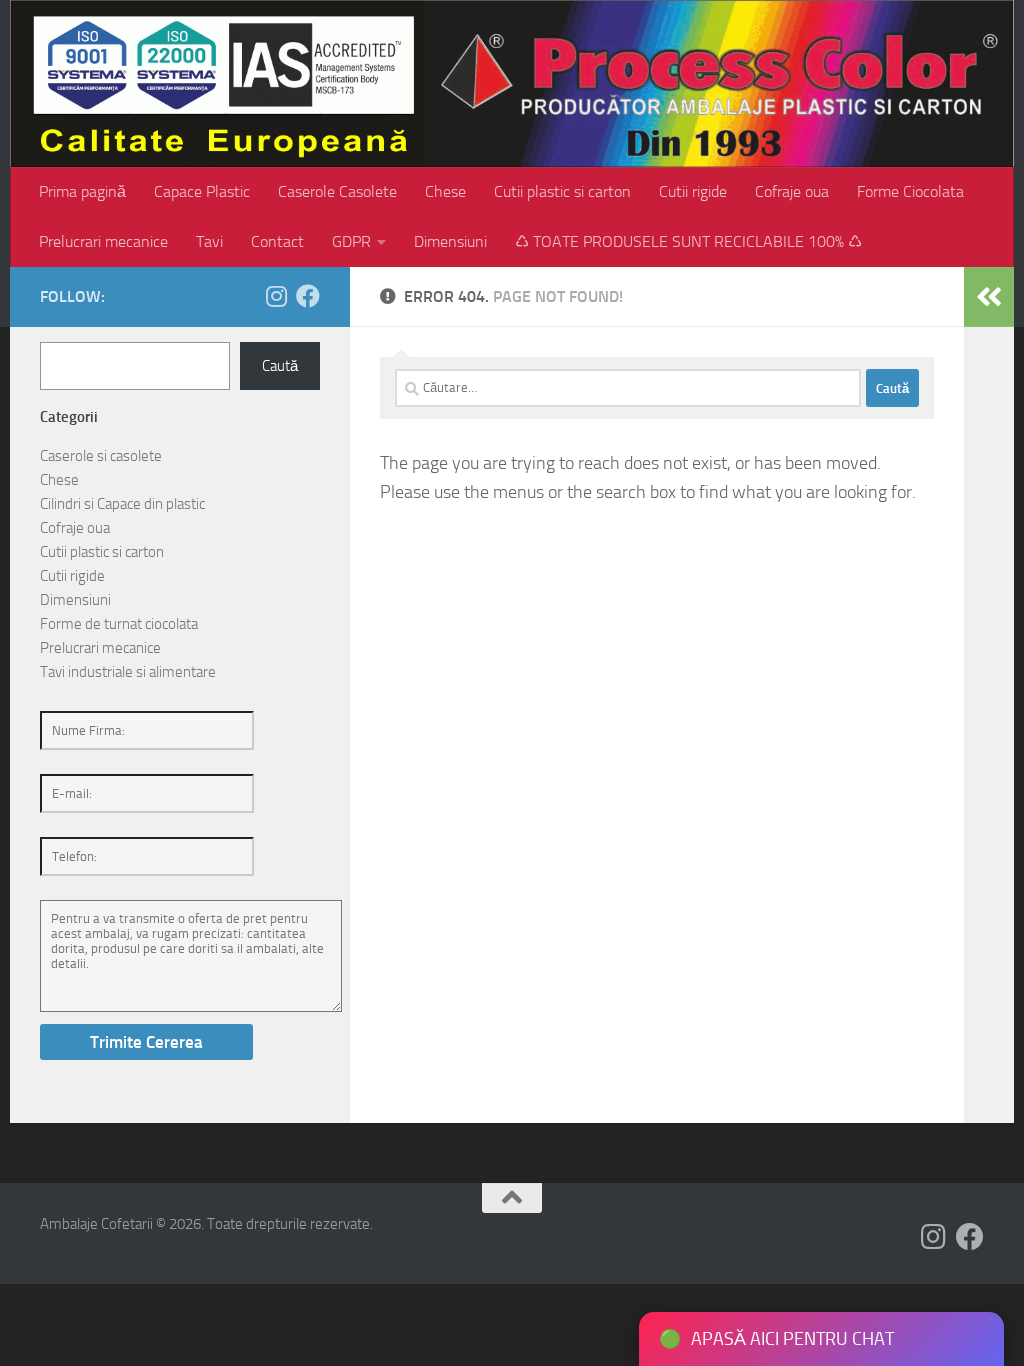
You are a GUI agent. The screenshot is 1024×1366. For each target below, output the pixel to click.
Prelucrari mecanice (103, 241)
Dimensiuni (450, 241)
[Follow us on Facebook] (308, 296)
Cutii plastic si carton (562, 191)
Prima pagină (82, 191)
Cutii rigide (693, 191)
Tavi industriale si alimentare (128, 672)
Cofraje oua (792, 191)
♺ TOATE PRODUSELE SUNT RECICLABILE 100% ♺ (688, 241)
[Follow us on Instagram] (276, 296)
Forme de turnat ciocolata (119, 624)
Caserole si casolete (101, 456)
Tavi (209, 241)
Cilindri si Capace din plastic (122, 504)
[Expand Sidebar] (989, 297)
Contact (277, 241)
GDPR (351, 241)
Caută (280, 366)
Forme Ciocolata (910, 191)
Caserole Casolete (337, 191)
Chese (445, 191)
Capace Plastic (202, 191)
